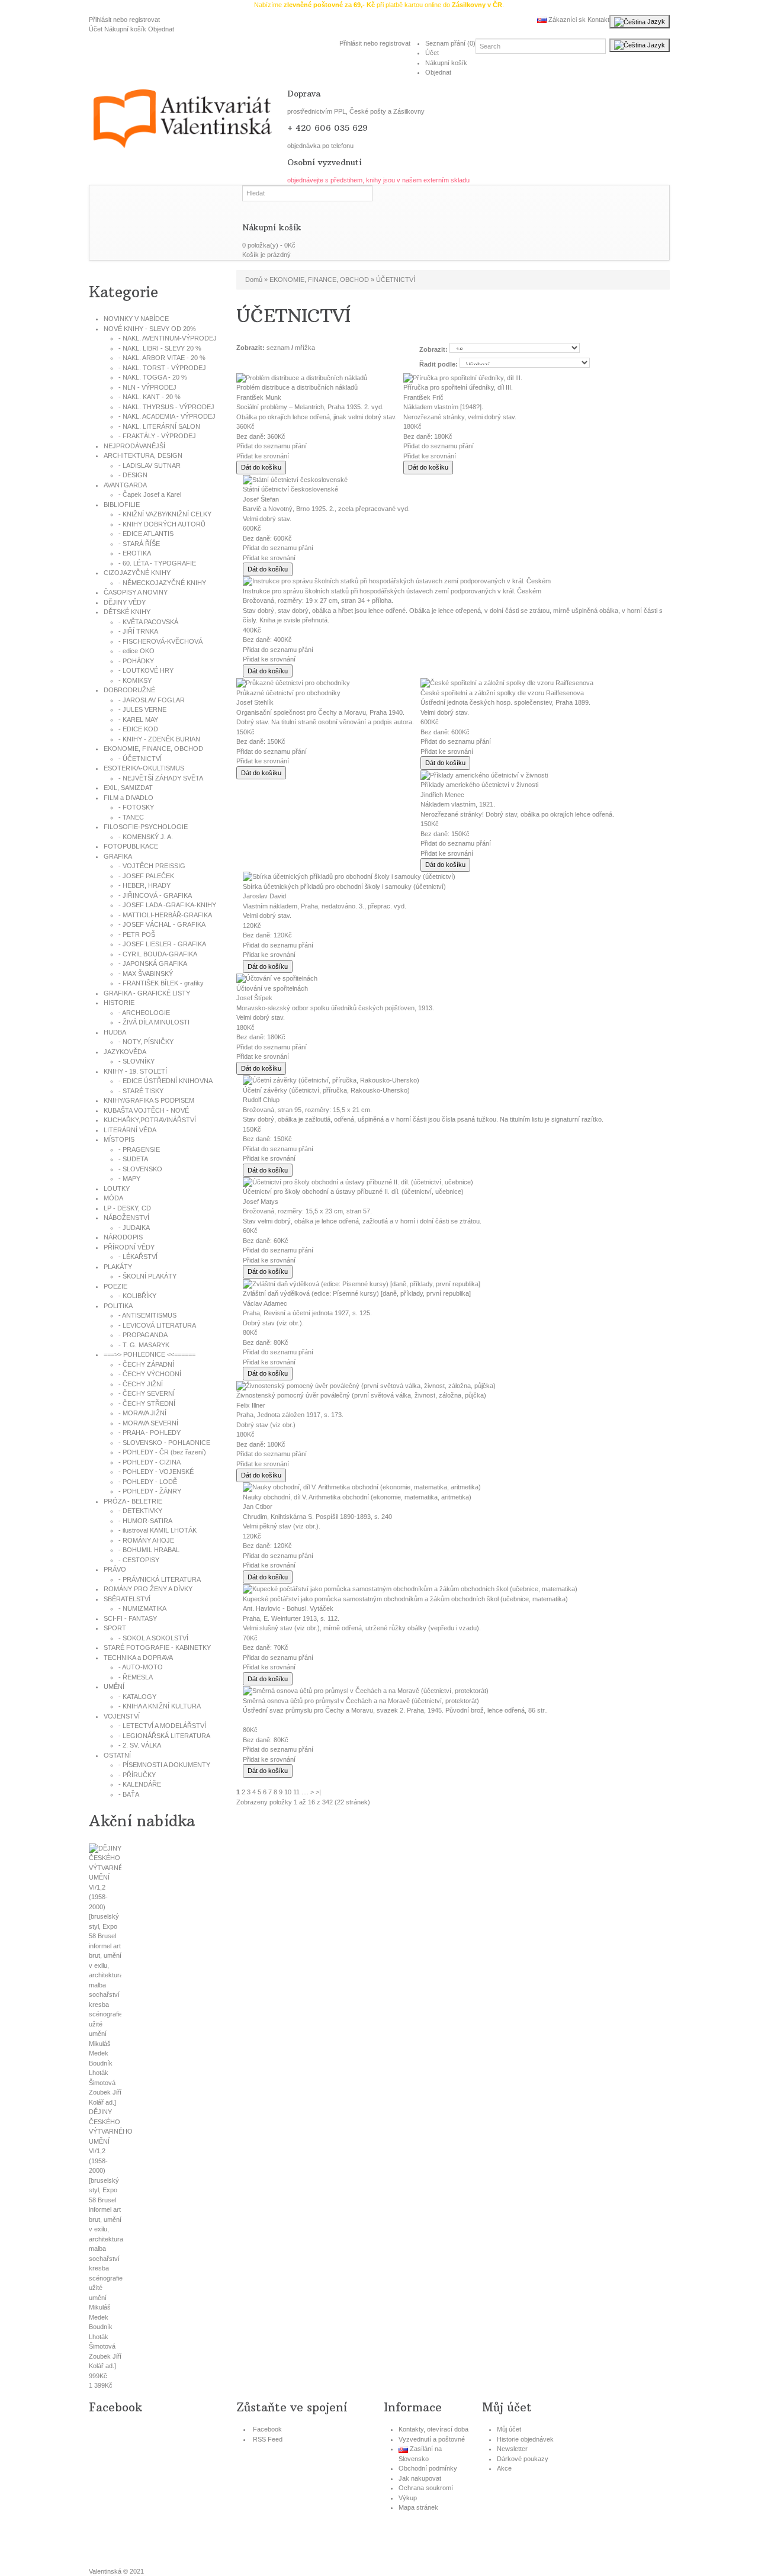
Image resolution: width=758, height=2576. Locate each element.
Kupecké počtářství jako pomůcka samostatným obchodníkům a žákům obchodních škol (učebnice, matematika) (405, 1599)
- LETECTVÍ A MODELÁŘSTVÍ (162, 1726)
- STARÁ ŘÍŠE (139, 544)
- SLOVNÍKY (136, 1061)
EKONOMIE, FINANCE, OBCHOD (153, 749)
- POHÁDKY (136, 661)
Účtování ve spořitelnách (272, 988)
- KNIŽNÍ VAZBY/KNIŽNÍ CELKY (165, 514)
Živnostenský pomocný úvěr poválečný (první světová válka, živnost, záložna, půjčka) (361, 1395)
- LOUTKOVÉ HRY (146, 670)
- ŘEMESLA (136, 1677)
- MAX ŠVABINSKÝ (146, 974)
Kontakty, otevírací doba (433, 2429)
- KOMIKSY (135, 680)
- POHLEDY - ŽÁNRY (150, 1491)
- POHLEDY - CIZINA (150, 1462)
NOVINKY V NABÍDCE (136, 319)
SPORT (115, 1628)
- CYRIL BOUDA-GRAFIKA (158, 954)
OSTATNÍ (117, 1755)
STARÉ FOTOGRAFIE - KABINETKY (157, 1647)
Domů (254, 280)
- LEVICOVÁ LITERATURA (157, 1325)
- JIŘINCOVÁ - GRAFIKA (155, 895)
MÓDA (113, 1198)
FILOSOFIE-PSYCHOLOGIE (146, 827)
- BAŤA (129, 1794)
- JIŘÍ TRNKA (138, 631)
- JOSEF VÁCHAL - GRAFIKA (162, 924)
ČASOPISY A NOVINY (136, 592)
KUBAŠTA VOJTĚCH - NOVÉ (146, 1110)
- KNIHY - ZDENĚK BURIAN (159, 739)
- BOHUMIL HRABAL (149, 1550)
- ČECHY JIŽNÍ (141, 1384)
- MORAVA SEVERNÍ (148, 1423)
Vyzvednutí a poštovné (432, 2439)
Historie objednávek (525, 2439)
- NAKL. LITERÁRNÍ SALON (159, 426)
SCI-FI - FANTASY (130, 1618)
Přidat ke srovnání (263, 456)
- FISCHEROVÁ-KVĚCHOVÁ (160, 641)
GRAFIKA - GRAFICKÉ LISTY (147, 993)
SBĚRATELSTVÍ (127, 1599)
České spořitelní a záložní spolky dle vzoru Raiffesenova (502, 693)
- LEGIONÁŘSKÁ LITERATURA (164, 1736)
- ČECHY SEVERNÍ (147, 1393)
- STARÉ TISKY (141, 1091)
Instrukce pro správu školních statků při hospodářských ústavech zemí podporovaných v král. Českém (392, 591)
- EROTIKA (135, 553)
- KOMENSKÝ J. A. (146, 837)
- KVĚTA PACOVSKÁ (148, 622)
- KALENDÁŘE (140, 1784)
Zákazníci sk (566, 20)
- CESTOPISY (139, 1560)
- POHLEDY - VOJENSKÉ (156, 1472)
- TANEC (131, 817)
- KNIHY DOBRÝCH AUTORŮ (162, 524)
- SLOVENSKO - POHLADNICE (164, 1443)
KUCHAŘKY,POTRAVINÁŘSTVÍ (150, 1120)
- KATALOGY (137, 1697)
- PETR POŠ (137, 934)
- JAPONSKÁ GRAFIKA (153, 963)
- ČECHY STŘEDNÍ (147, 1403)
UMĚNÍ (114, 1687)
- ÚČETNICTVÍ (140, 759)
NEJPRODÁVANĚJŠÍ (134, 446)
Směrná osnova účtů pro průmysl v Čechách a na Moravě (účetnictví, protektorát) (361, 1701)
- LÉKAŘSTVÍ (138, 1257)
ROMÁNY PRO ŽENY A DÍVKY (148, 1589)
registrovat (144, 20)
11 (296, 1792)
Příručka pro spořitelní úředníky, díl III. (458, 387)
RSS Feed (268, 2439)
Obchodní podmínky (428, 2468)
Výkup (408, 2498)
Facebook (267, 2429)
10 (288, 1792)
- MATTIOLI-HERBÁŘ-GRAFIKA (165, 915)
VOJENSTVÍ (122, 1716)
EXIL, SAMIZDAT (128, 788)
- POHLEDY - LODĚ (148, 1482)
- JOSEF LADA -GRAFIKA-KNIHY (167, 905)
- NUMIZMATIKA (142, 1608)
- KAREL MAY (138, 720)
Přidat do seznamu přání (272, 446)
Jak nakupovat (420, 2478)
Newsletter (512, 2449)
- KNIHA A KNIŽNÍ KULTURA (160, 1706)
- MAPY (129, 1178)
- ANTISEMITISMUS (147, 1315)
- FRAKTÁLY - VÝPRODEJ (157, 436)
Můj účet (509, 2429)
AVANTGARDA (125, 485)
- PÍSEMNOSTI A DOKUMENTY (164, 1765)
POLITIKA (118, 1306)
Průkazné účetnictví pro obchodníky (288, 693)
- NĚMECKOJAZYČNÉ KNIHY (162, 583)
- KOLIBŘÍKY (137, 1296)
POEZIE (115, 1286)
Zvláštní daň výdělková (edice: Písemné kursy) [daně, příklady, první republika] (357, 1293)
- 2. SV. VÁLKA (140, 1745)
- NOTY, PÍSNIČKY (146, 1042)
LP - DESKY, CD (127, 1208)
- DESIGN (133, 475)
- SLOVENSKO (140, 1169)
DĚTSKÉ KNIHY (127, 612)
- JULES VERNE (142, 709)
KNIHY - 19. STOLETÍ (135, 1071)
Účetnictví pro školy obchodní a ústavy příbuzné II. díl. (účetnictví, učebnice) (353, 1191)
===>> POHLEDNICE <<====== (150, 1354)
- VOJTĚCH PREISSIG (152, 866)
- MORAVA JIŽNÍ (142, 1413)
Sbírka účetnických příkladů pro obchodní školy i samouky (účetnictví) (344, 886)
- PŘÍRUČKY (137, 1775)
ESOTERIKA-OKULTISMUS (144, 768)
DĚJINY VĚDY (125, 602)
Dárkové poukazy (523, 2459)
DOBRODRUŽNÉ (129, 690)
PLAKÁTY (118, 1267)
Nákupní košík (125, 29)
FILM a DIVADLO (129, 798)
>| (318, 1792)
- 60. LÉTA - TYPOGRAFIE (157, 563)
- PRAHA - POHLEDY (150, 1432)
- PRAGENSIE (139, 1149)
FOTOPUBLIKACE (131, 846)
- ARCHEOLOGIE (144, 1013)
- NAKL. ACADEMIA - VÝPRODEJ (167, 416)
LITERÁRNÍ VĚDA (130, 1130)
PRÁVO (115, 1569)
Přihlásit (100, 20)
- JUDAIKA (134, 1228)
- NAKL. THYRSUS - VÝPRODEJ (166, 407)
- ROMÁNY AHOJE (146, 1540)
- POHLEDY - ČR (162, 1452)
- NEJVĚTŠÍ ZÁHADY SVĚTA (161, 778)
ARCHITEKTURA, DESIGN (143, 455)
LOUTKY (117, 1189)
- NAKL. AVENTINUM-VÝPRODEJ (168, 338)
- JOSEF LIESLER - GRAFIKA (162, 944)
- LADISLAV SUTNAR (150, 465)
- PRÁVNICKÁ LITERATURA (160, 1579)
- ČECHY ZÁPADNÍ (146, 1364)
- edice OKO (136, 651)
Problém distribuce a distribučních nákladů (297, 387)
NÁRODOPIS (123, 1237)
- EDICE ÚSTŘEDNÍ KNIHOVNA (166, 1081)
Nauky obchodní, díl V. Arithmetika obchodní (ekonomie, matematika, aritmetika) (357, 1497)
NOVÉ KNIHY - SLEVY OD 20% (150, 329)
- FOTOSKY (136, 807)
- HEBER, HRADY (144, 885)
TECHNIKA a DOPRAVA (138, 1658)
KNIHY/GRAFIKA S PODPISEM (149, 1100)
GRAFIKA (118, 856)
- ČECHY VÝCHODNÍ (150, 1374)
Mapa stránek (418, 2507)
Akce (504, 2468)
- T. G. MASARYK (144, 1345)
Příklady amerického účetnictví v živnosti (479, 785)
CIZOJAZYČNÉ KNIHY (137, 573)
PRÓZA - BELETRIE (133, 1501)
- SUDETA (133, 1159)
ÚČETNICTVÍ (396, 280)
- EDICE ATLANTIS (146, 534)
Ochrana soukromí (426, 2488)
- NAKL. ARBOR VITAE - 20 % (162, 358)
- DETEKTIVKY (140, 1511)
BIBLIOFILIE (122, 505)
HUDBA (115, 1032)
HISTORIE (119, 1003)
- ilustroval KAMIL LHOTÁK (158, 1530)
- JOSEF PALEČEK (146, 876)
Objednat (161, 29)
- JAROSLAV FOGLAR (152, 700)
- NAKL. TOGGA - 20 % (153, 377)
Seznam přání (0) (450, 43)
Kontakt (598, 20)
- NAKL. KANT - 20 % (150, 397)
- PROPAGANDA (143, 1335)
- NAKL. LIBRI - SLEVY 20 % (160, 348)
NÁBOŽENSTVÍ (126, 1218)
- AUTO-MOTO (141, 1667)
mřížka (305, 348)
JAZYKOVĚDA (125, 1052)
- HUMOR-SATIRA (145, 1521)
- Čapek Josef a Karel (150, 494)
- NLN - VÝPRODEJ (147, 387)
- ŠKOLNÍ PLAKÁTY (147, 1276)
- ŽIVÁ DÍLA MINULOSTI (154, 1022)
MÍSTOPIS (119, 1139)
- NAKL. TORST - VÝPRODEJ (162, 368)
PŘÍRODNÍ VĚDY (129, 1247)
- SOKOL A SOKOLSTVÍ (153, 1638)
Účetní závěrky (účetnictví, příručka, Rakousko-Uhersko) (326, 1090)
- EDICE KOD (138, 729)
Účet (96, 29)
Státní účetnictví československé (290, 489)
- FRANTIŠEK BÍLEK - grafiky (161, 983)
